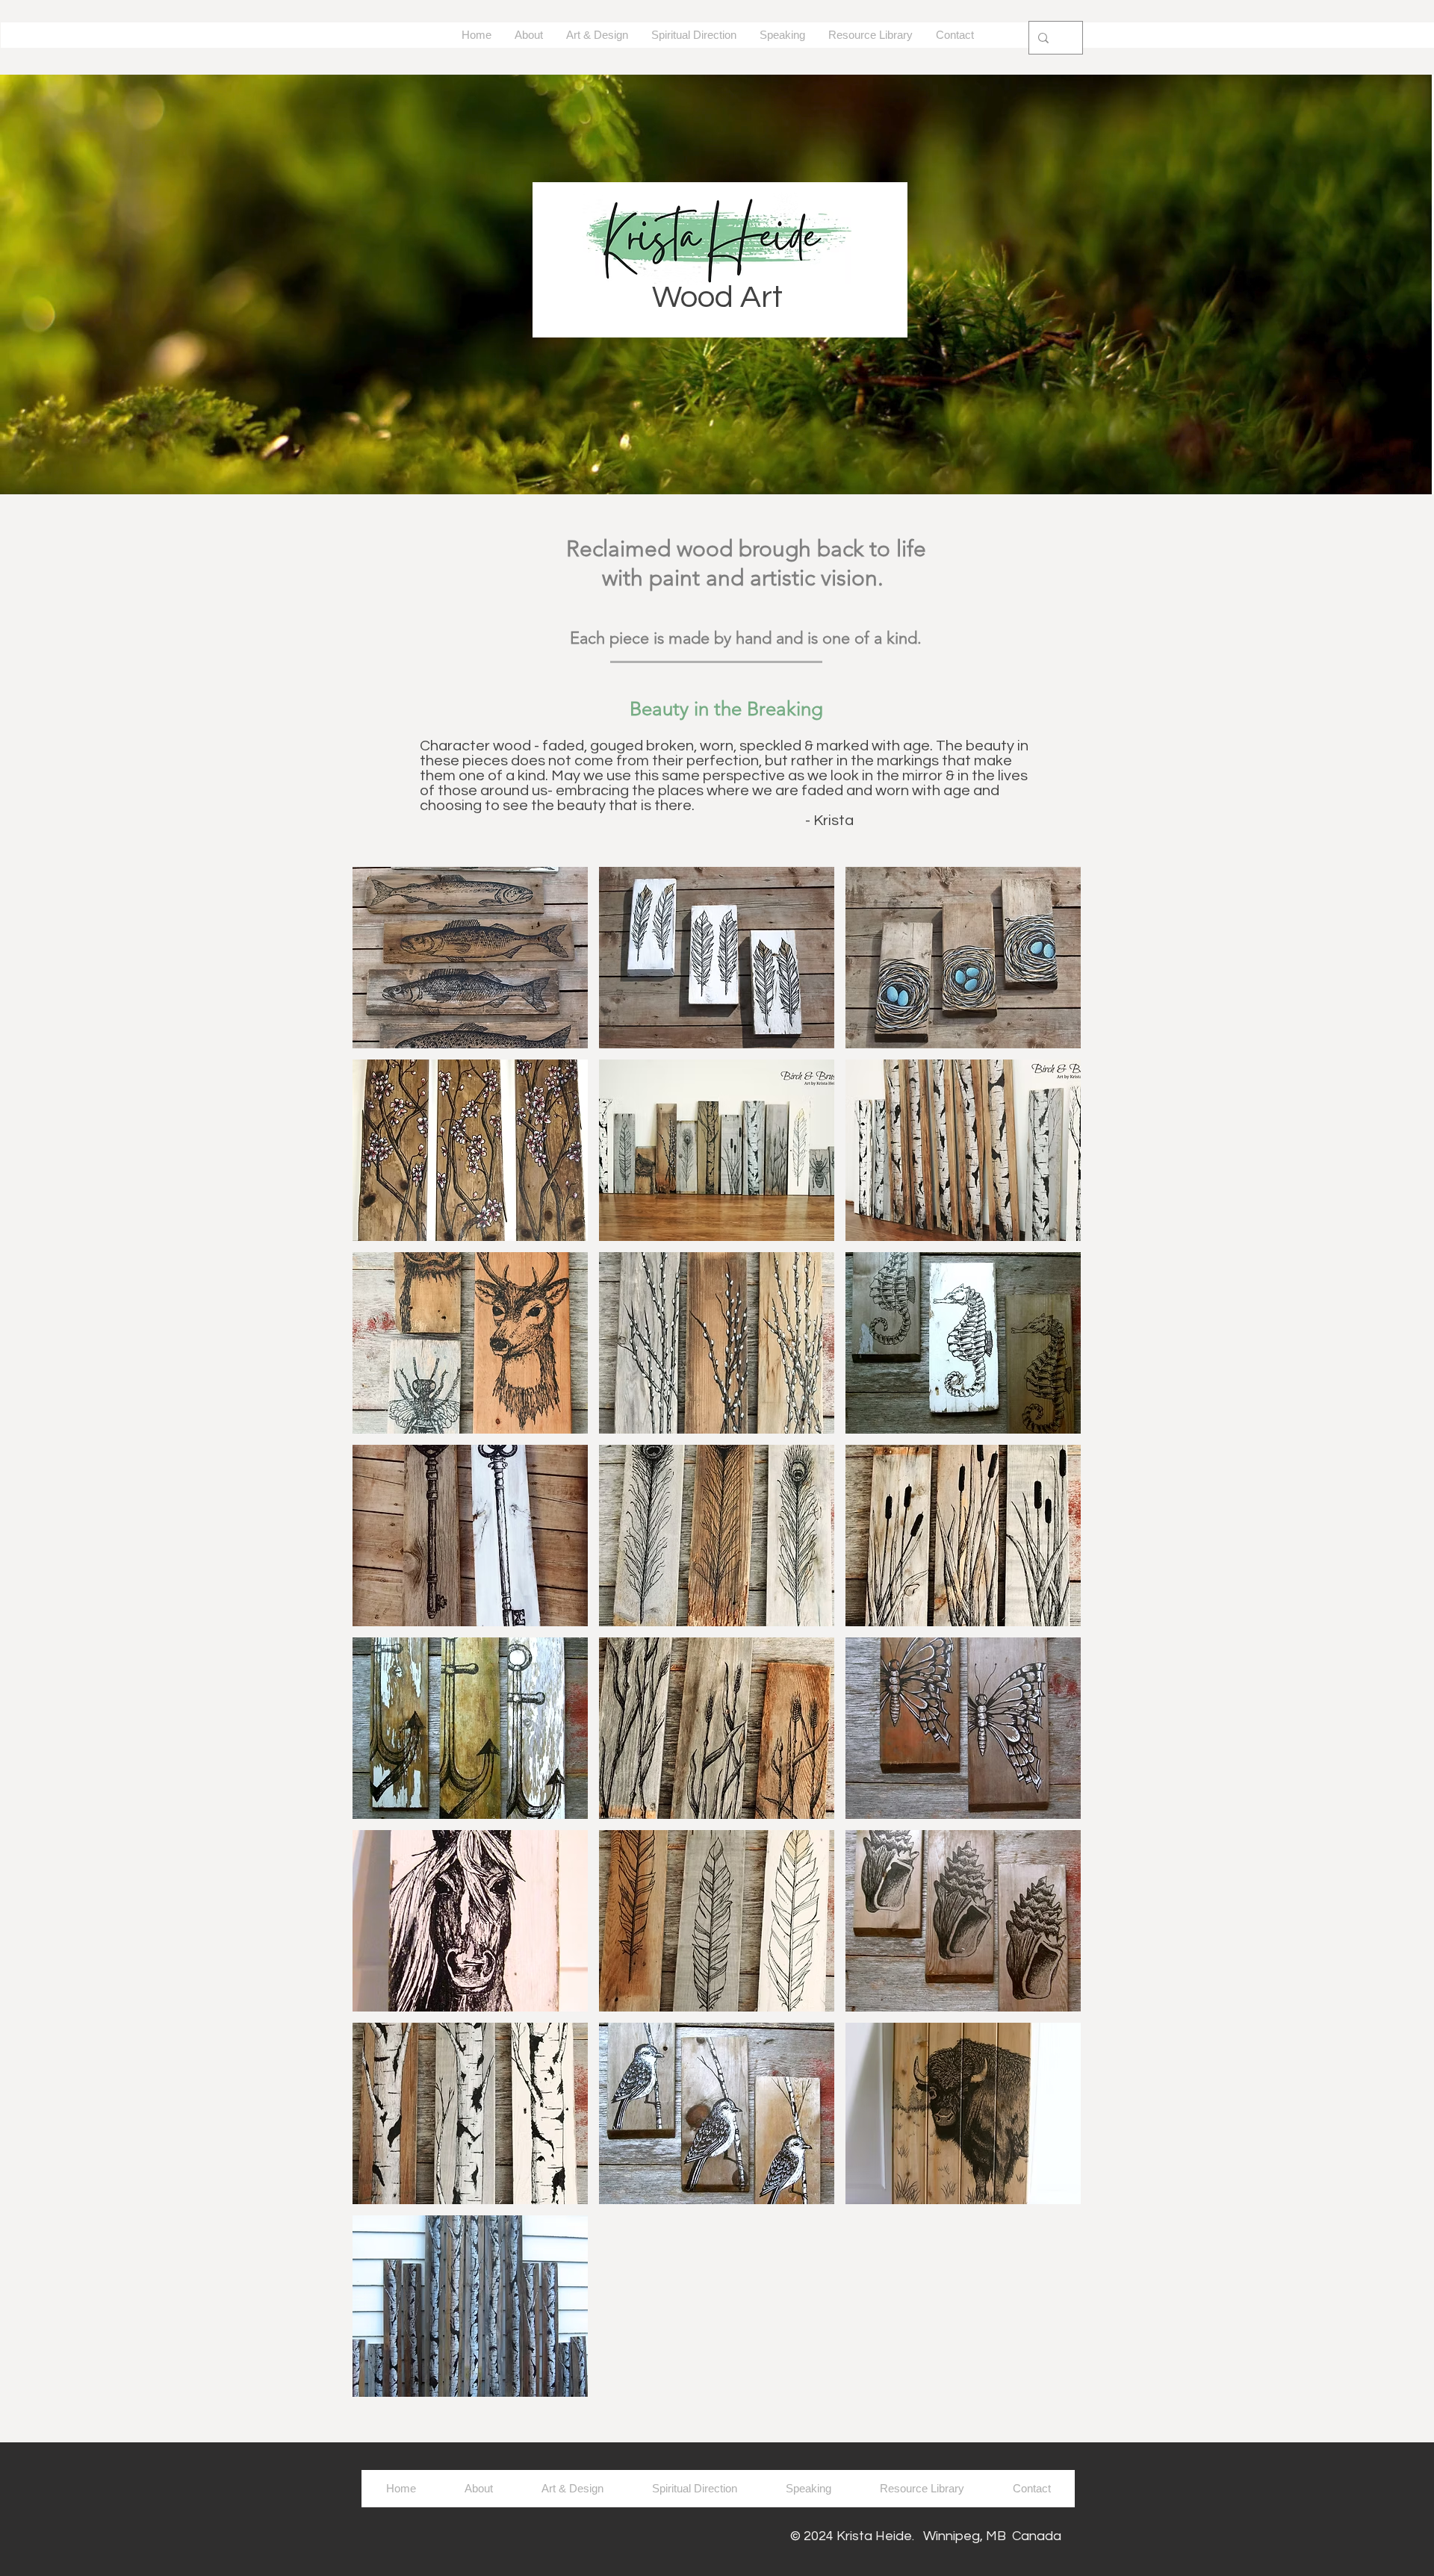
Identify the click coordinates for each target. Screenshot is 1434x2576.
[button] (470, 958)
